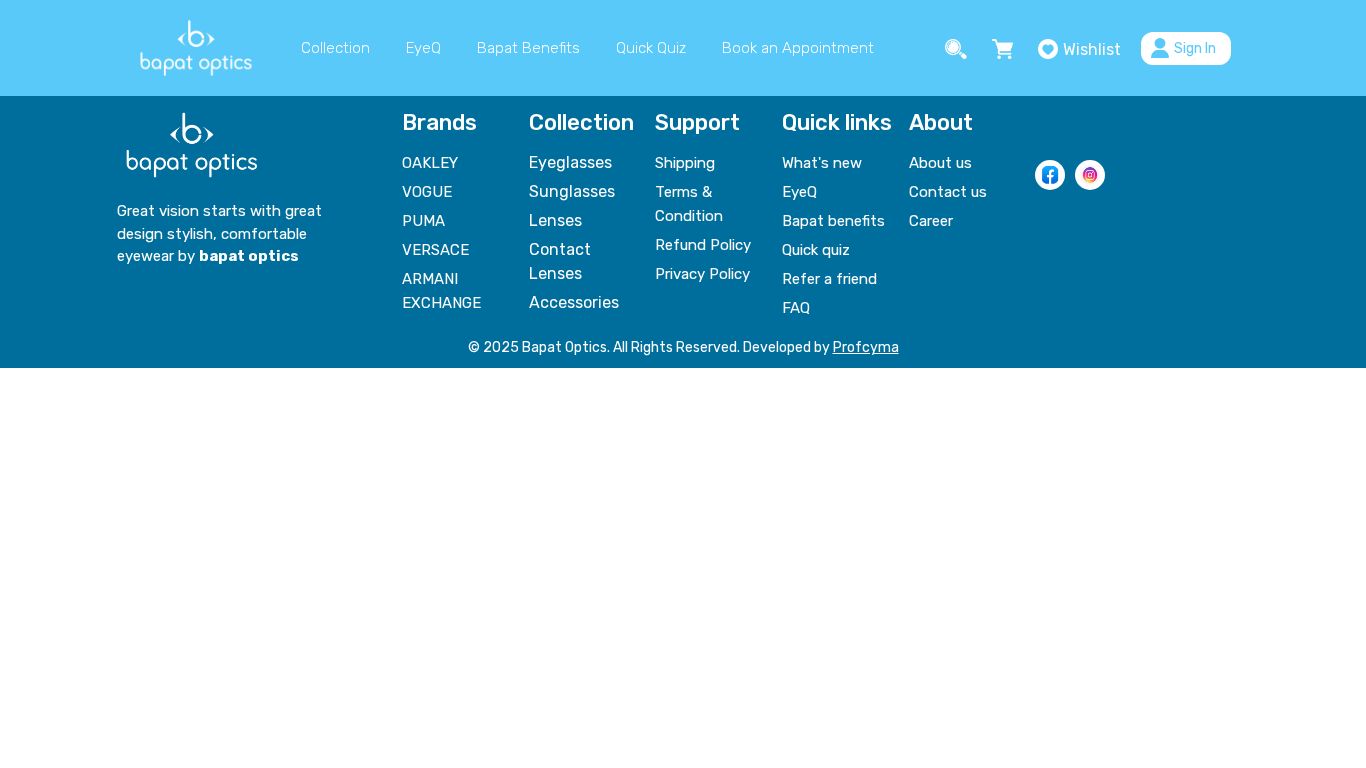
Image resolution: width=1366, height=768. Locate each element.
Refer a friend (829, 279)
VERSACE (435, 250)
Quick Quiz (651, 48)
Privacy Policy (702, 274)
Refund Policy (703, 245)
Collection (335, 48)
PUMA (423, 221)
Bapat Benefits (528, 48)
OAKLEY (430, 163)
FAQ (796, 308)
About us (940, 163)
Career (931, 221)
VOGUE (427, 192)
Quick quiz (816, 250)
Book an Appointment (798, 48)
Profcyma (866, 347)
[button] (958, 48)
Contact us (948, 192)
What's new (822, 163)
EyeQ (423, 48)
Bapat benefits (833, 221)
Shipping (685, 163)
